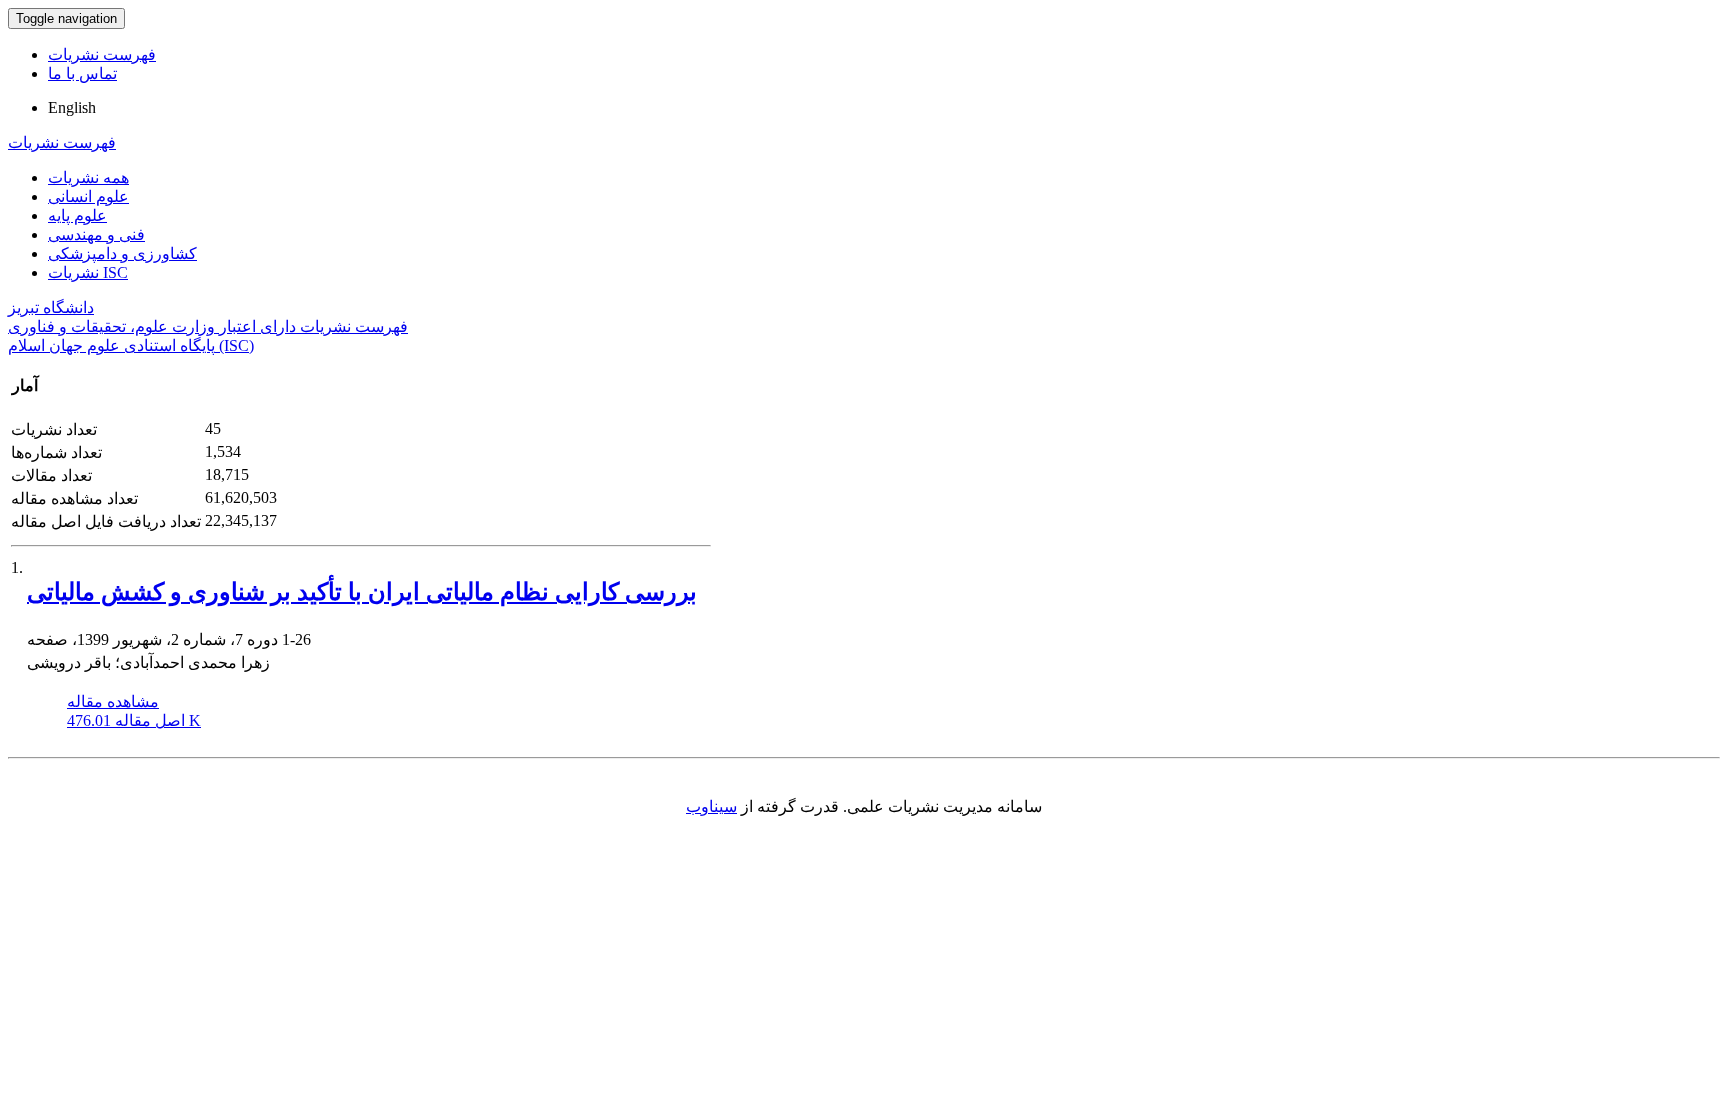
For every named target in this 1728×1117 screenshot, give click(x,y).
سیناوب (711, 806)
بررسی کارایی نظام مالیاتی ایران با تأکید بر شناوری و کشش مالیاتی (362, 592)
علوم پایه (77, 215)
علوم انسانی (88, 196)
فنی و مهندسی (96, 234)
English (72, 107)
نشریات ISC (88, 272)
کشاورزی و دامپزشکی (122, 253)
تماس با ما (82, 73)
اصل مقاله (134, 720)
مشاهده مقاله (113, 701)
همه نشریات (88, 177)
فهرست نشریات (102, 54)
